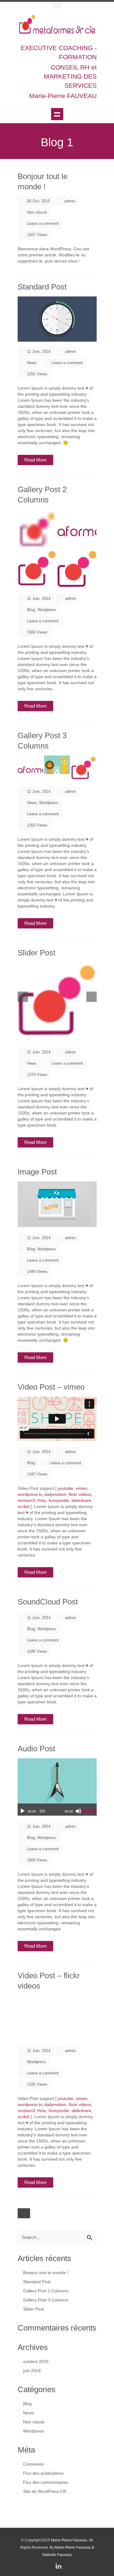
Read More (35, 460)
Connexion (33, 2464)
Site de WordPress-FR (45, 2491)
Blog (31, 610)
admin (70, 201)
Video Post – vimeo (51, 1387)
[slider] (89, 1810)
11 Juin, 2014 (38, 352)
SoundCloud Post (48, 1602)
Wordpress (47, 610)
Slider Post (36, 953)
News (32, 363)
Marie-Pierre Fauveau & (74, 2547)
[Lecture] (22, 1811)
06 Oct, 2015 (38, 201)
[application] (57, 1810)
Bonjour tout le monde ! (46, 2273)
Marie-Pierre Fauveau (69, 2540)
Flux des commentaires (46, 2482)
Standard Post (42, 287)
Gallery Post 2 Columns (46, 2291)
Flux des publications (43, 2473)
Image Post (37, 1172)
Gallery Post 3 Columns (46, 2300)
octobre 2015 (36, 2361)
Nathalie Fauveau (57, 2555)
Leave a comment (43, 223)
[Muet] (78, 1811)
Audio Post (36, 1749)
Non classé (37, 212)
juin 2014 (32, 2371)
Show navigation (57, 114)
